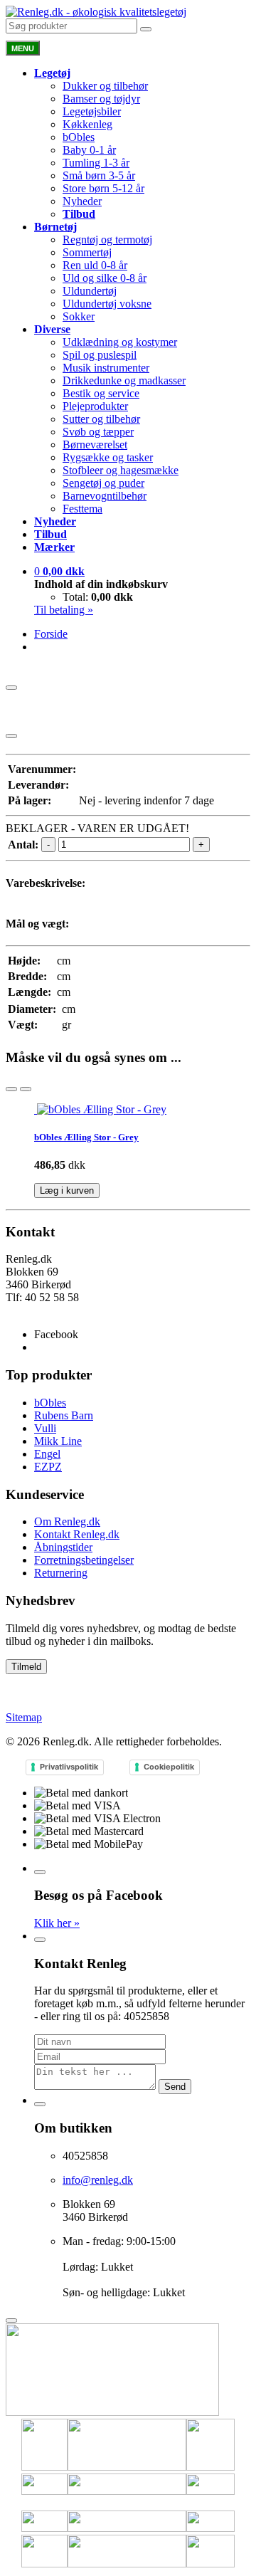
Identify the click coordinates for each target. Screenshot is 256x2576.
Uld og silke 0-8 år (105, 278)
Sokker (79, 316)
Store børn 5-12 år (103, 188)
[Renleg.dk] (96, 12)
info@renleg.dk (41, 1310)
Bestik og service (101, 393)
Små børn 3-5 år (99, 175)
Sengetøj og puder (103, 483)
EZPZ (48, 1467)
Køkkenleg (87, 124)
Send (175, 2087)
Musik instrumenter (106, 368)
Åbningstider (63, 1547)
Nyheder (82, 201)
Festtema (82, 509)
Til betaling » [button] (64, 610)
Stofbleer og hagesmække (121, 470)
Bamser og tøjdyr (101, 99)
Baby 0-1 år (89, 150)
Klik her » (57, 1923)
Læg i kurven (67, 1190)
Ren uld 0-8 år (95, 265)
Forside (51, 634)
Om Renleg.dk (67, 1521)
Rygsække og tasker (108, 457)
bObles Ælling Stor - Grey (86, 1137)
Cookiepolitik (169, 1767)
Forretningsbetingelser (84, 1560)
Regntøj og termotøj (107, 240)
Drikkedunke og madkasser (124, 380)
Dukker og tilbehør (105, 86)
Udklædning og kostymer (120, 342)
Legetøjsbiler (92, 111)
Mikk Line (58, 1441)
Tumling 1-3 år (96, 163)
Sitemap (24, 1717)
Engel (47, 1454)
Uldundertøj (90, 291)
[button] (59, 571)
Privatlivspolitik (69, 1767)
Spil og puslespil (100, 355)
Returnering (61, 1573)
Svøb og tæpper (98, 432)
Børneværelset (95, 445)
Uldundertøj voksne (107, 304)
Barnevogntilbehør (105, 496)
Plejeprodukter (95, 406)
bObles (79, 137)
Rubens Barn (64, 1415)
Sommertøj (87, 252)
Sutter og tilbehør (101, 419)
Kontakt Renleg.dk (77, 1534)
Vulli (45, 1428)
